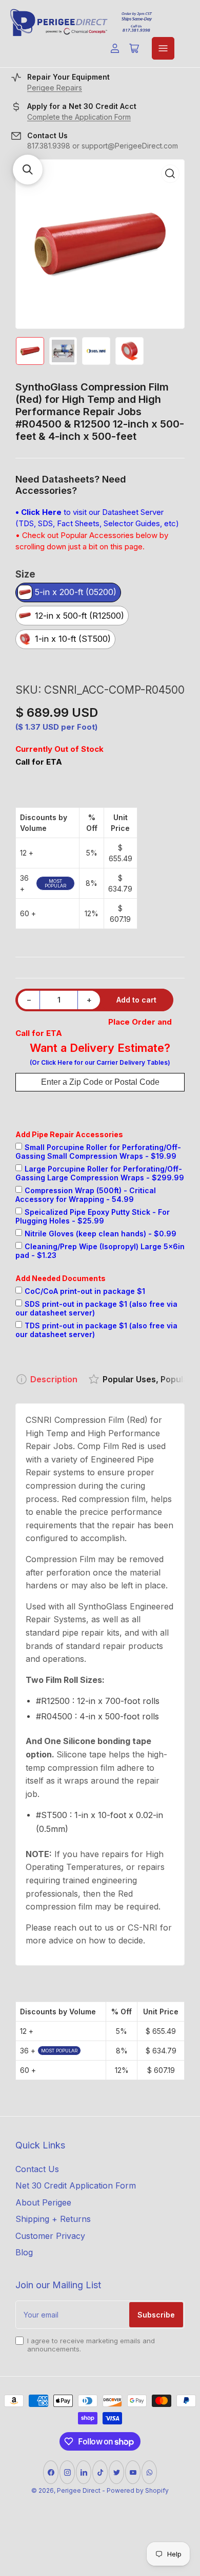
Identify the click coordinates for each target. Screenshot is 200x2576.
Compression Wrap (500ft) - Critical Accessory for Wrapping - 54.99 (86, 1195)
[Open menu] (163, 48)
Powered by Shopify (138, 2490)
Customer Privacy (50, 2236)
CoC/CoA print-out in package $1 (85, 1291)
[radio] (68, 593)
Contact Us (37, 2169)
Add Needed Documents (61, 1278)
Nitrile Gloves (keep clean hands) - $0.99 (101, 1234)
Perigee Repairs (55, 88)
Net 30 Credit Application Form (76, 2185)
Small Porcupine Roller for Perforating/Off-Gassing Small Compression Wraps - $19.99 (98, 1152)
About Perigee (43, 2202)
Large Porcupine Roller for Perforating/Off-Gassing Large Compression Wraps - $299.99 (100, 1173)
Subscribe (156, 2315)
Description (54, 1379)
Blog (24, 2252)
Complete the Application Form (79, 117)
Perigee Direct (79, 2490)
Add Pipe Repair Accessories (69, 1134)
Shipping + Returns (53, 2219)
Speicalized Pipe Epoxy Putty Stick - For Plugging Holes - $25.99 (93, 1216)
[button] (28, 170)
